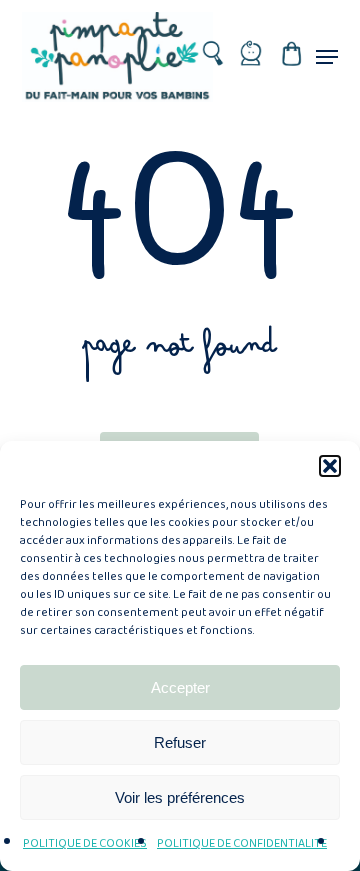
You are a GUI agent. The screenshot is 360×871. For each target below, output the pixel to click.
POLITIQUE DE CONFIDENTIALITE (242, 843)
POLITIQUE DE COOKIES (85, 843)
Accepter (180, 687)
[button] (330, 466)
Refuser (180, 742)
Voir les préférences (180, 797)
